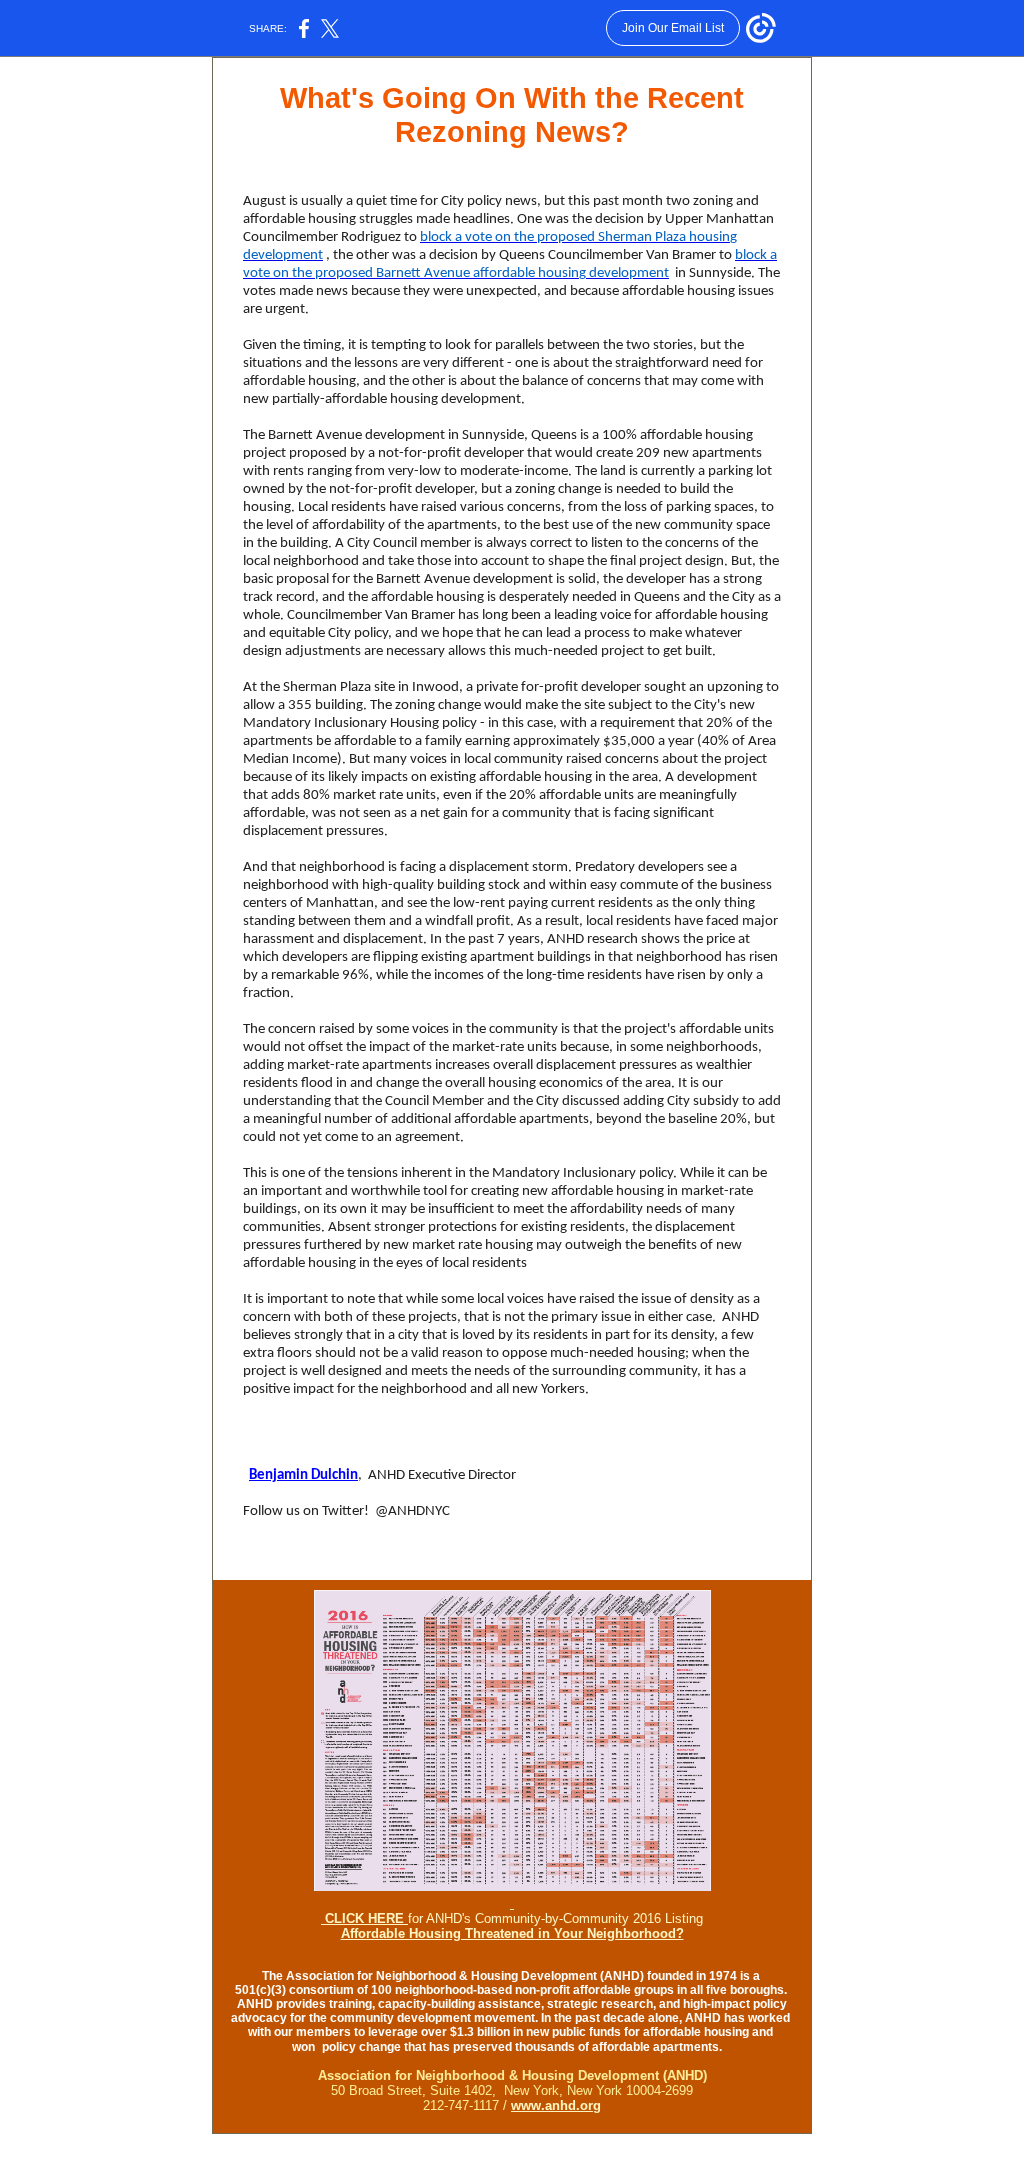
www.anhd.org (556, 2105)
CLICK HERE (364, 1918)
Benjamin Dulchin (303, 1475)
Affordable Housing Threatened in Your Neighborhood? (512, 1933)
